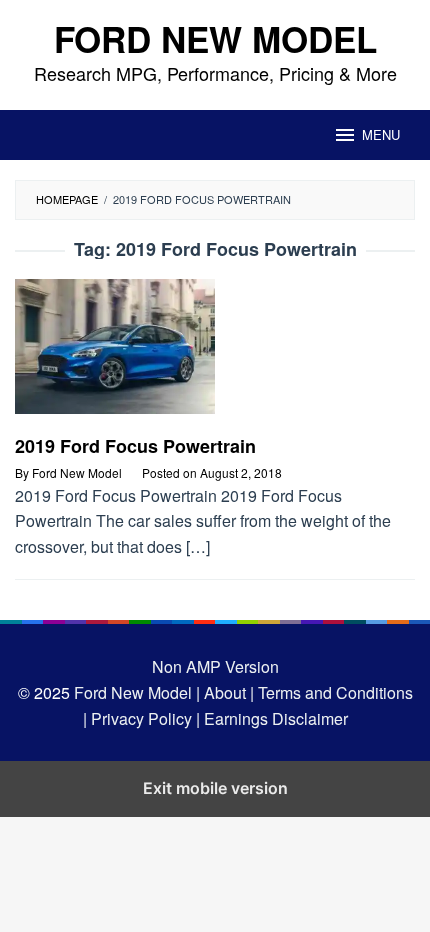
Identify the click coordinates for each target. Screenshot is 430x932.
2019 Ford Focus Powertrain (135, 446)
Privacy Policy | (143, 718)
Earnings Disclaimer (274, 718)
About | (229, 692)
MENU (381, 134)
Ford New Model (215, 39)
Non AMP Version (215, 666)
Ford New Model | (137, 692)
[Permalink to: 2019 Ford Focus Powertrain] (215, 354)
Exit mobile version (215, 788)
